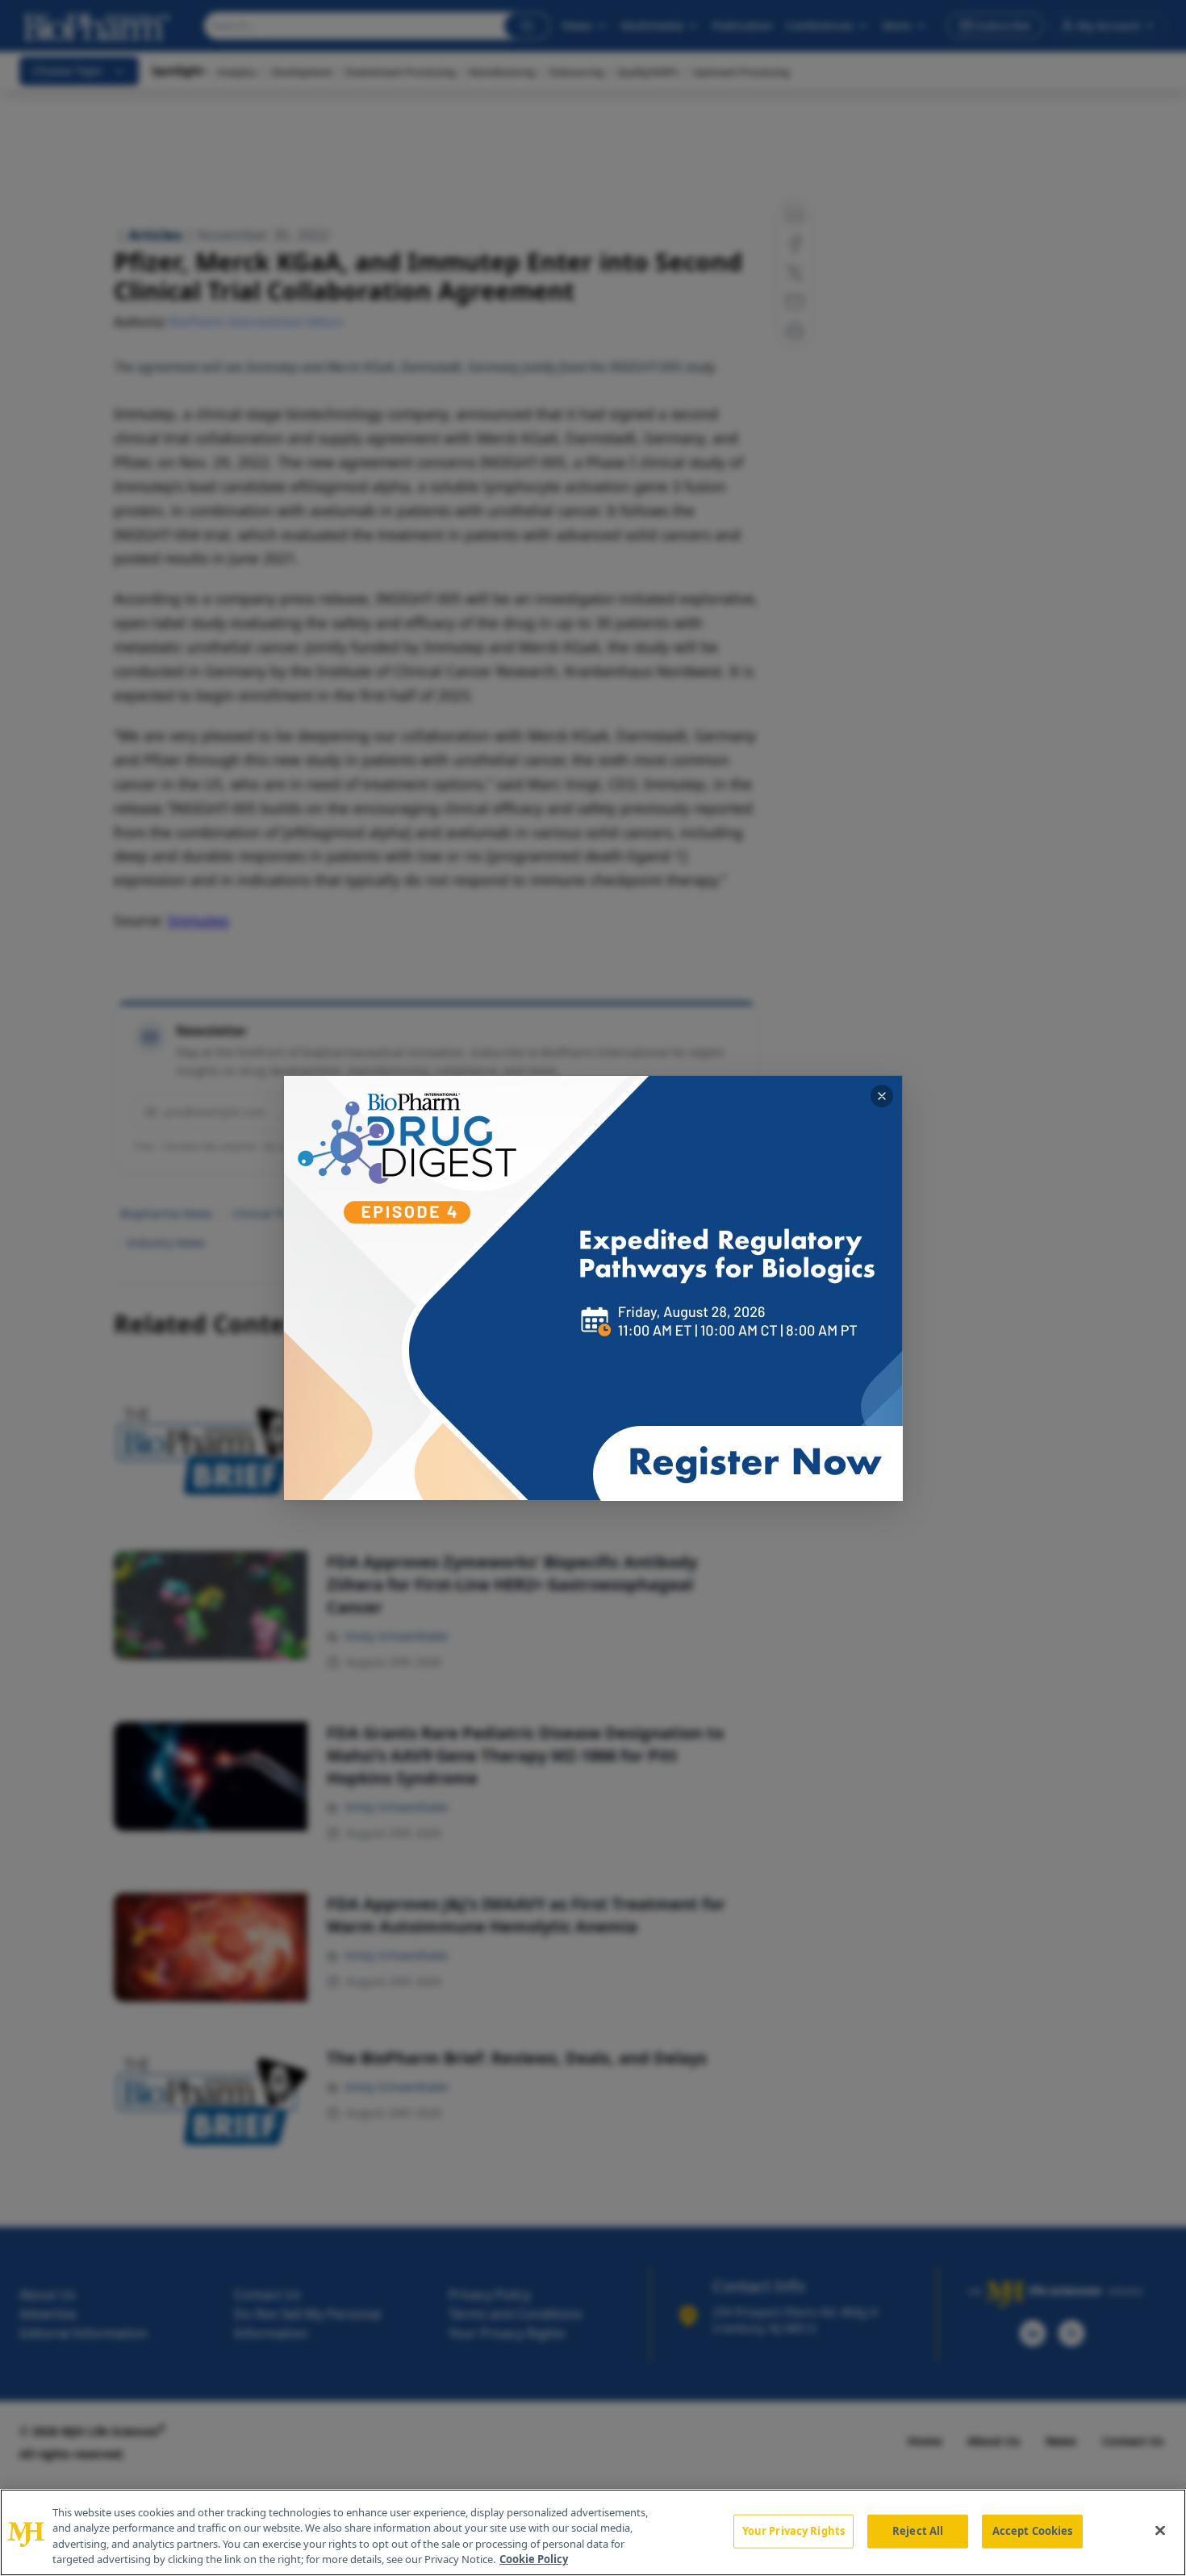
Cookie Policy (534, 2559)
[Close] (1160, 2530)
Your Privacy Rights (793, 2531)
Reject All (918, 2531)
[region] (593, 2532)
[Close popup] (882, 1096)
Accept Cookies (1033, 2531)
